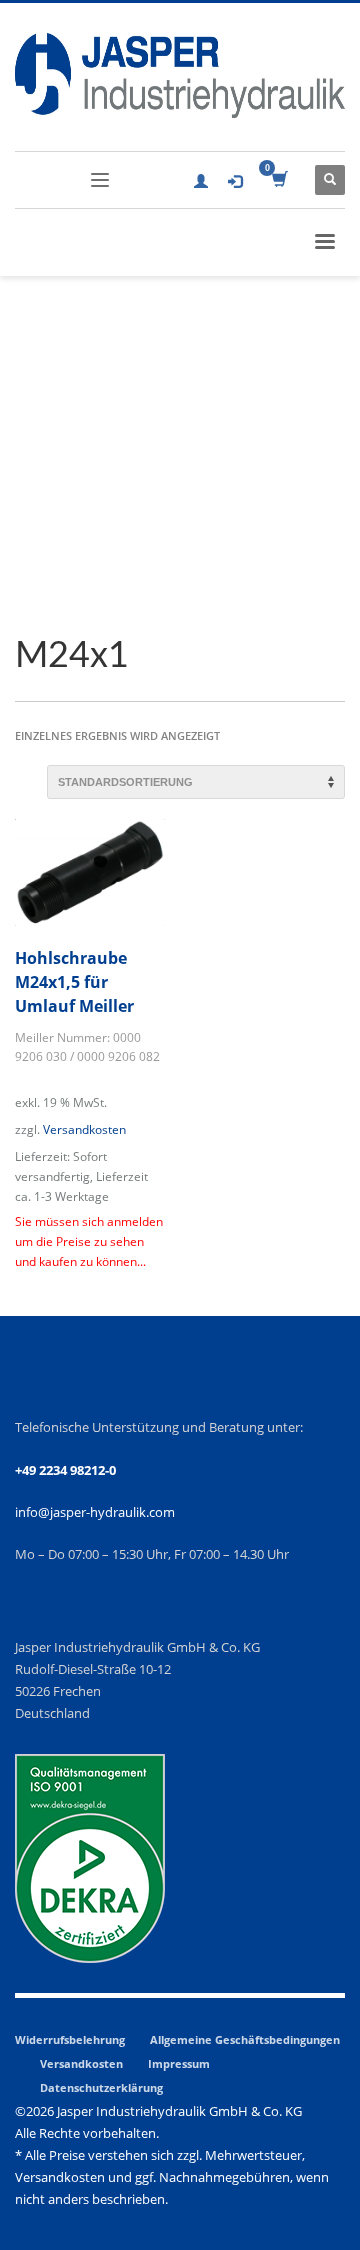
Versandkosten (84, 1129)
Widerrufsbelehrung (70, 2039)
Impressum (179, 2063)
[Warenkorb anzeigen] (278, 180)
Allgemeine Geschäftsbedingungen (245, 2039)
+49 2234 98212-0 (65, 1470)
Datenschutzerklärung (101, 2087)
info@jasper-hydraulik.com (95, 1512)
